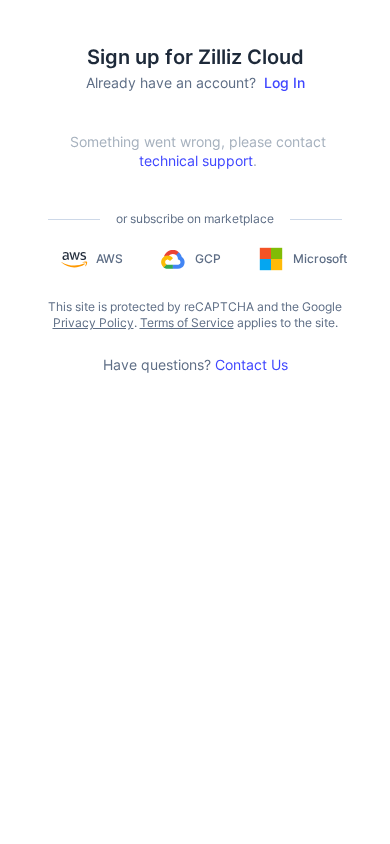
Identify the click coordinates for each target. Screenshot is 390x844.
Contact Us (251, 364)
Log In (284, 82)
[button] (91, 259)
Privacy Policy (93, 322)
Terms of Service (187, 322)
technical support (196, 160)
